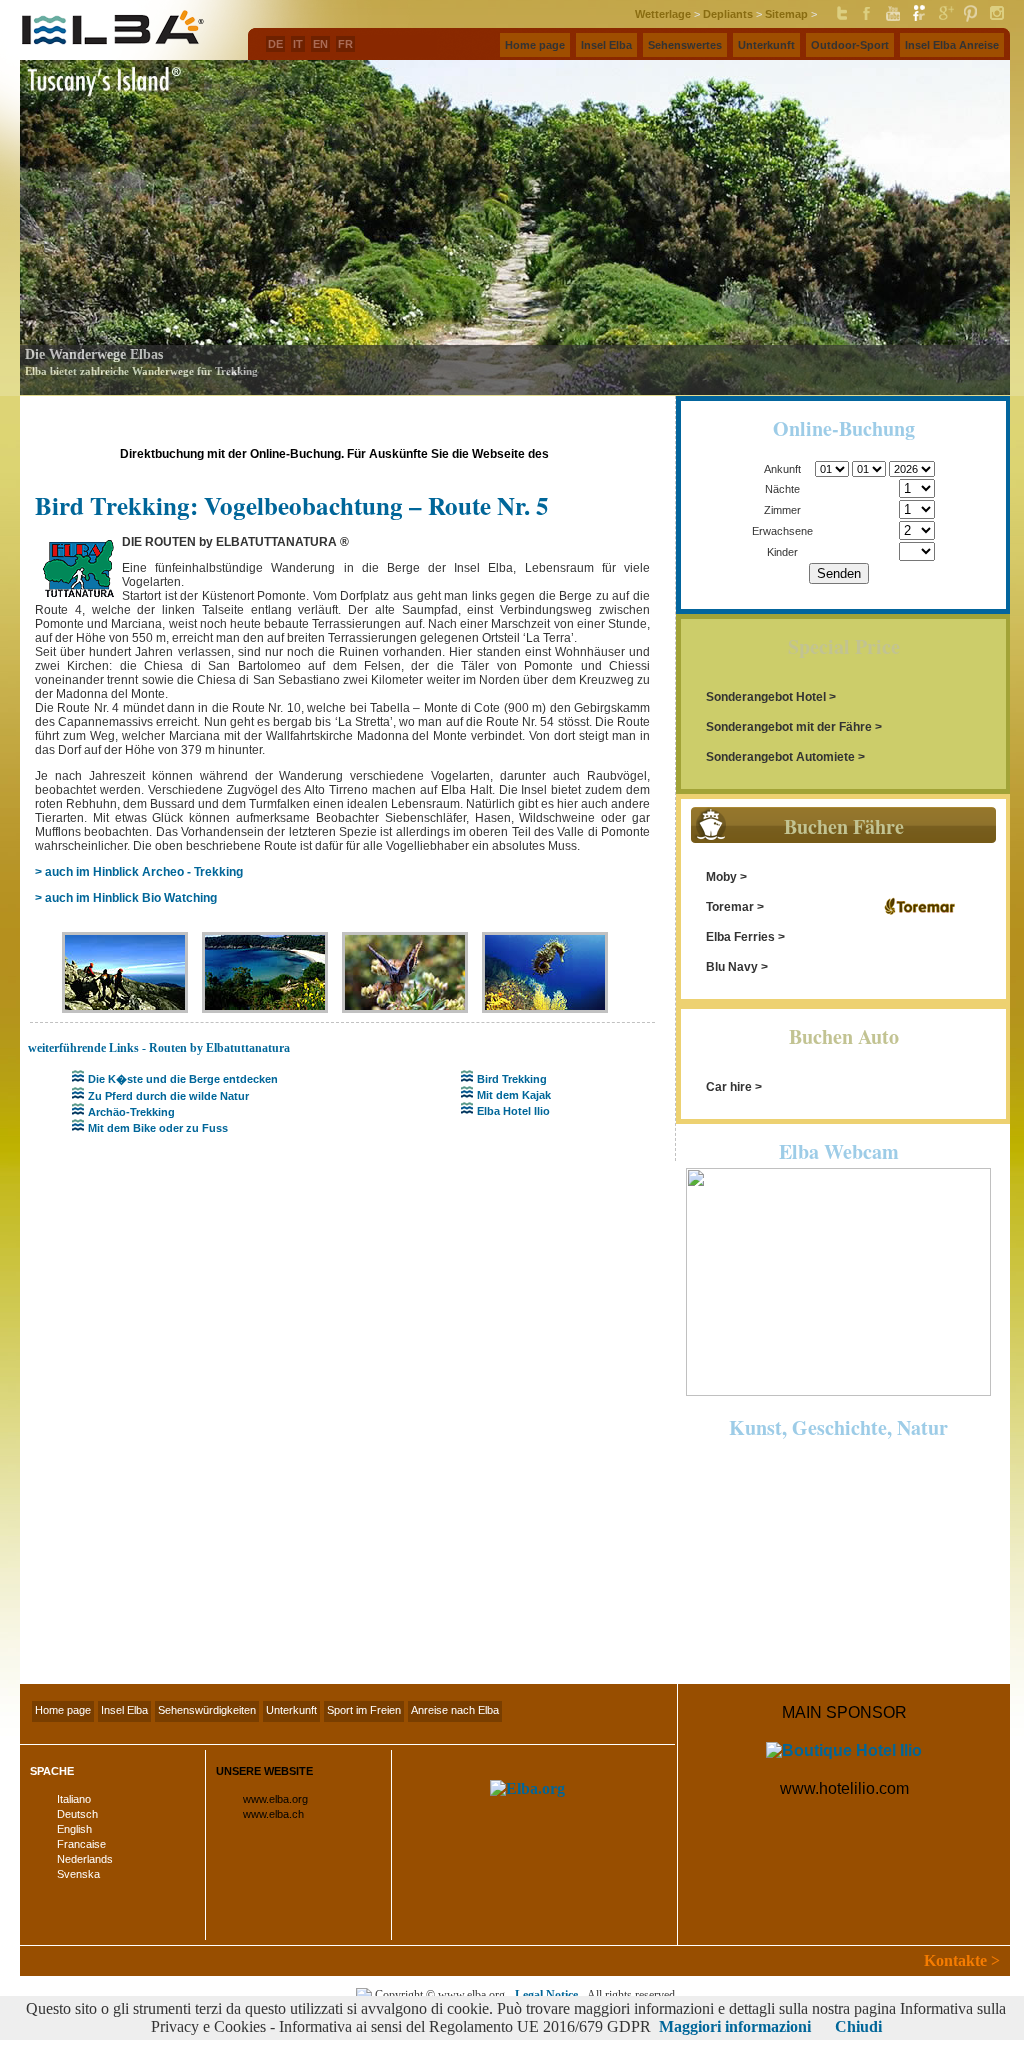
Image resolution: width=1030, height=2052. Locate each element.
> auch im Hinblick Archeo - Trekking (139, 872)
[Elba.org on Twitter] (841, 17)
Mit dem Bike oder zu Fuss (158, 1128)
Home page (63, 1710)
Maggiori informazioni (735, 2026)
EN (320, 44)
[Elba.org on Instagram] (997, 17)
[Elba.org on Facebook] (867, 17)
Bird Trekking (512, 1079)
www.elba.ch (273, 1814)
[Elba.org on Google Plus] (945, 17)
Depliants (728, 14)
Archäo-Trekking (131, 1112)
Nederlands (85, 1859)
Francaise (81, 1844)
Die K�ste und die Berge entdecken (183, 1079)
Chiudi (858, 2026)
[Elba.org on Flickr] (919, 17)
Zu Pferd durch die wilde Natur (168, 1096)
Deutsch (77, 1814)
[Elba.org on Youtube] (893, 17)
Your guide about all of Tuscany (836, 1657)
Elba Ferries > (745, 937)
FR (345, 44)
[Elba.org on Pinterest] (971, 17)
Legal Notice (546, 1995)
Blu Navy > (737, 967)
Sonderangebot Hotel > (771, 697)
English (74, 1829)
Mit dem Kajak (514, 1095)
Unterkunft (291, 1710)
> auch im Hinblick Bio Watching (126, 898)
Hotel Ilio (576, 454)
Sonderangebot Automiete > (785, 757)
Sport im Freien (364, 1710)
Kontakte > (962, 1960)
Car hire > (734, 1087)
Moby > (726, 877)
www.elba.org (275, 1799)
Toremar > (735, 907)
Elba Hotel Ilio (513, 1111)
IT (298, 44)
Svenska (78, 1874)
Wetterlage (663, 14)
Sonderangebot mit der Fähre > (794, 727)
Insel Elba (124, 1710)
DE (275, 44)
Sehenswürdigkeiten (207, 1710)
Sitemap (786, 14)
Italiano (74, 1799)
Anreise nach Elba (455, 1710)
